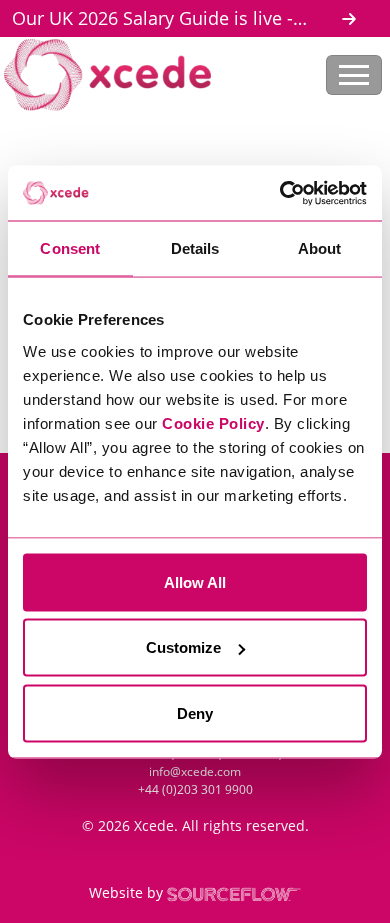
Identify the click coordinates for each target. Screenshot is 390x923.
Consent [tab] (70, 248)
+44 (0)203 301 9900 (195, 789)
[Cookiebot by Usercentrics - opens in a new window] (280, 193)
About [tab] (320, 248)
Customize (183, 647)
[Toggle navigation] (354, 75)
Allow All (195, 581)
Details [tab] (195, 248)
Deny (195, 712)
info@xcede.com (195, 771)
